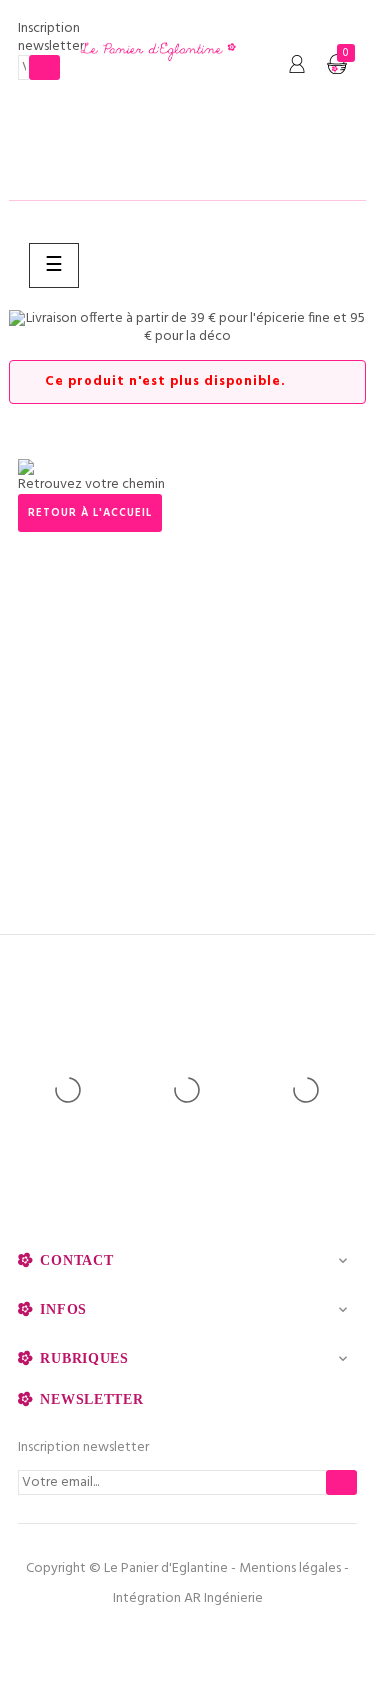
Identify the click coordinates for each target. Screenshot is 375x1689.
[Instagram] (231, 1639)
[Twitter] (188, 1639)
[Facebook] (145, 1639)
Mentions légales (290, 1568)
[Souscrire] (44, 67)
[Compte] (297, 65)
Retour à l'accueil (90, 513)
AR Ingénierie (223, 1598)
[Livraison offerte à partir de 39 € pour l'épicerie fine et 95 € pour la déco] (187, 327)
